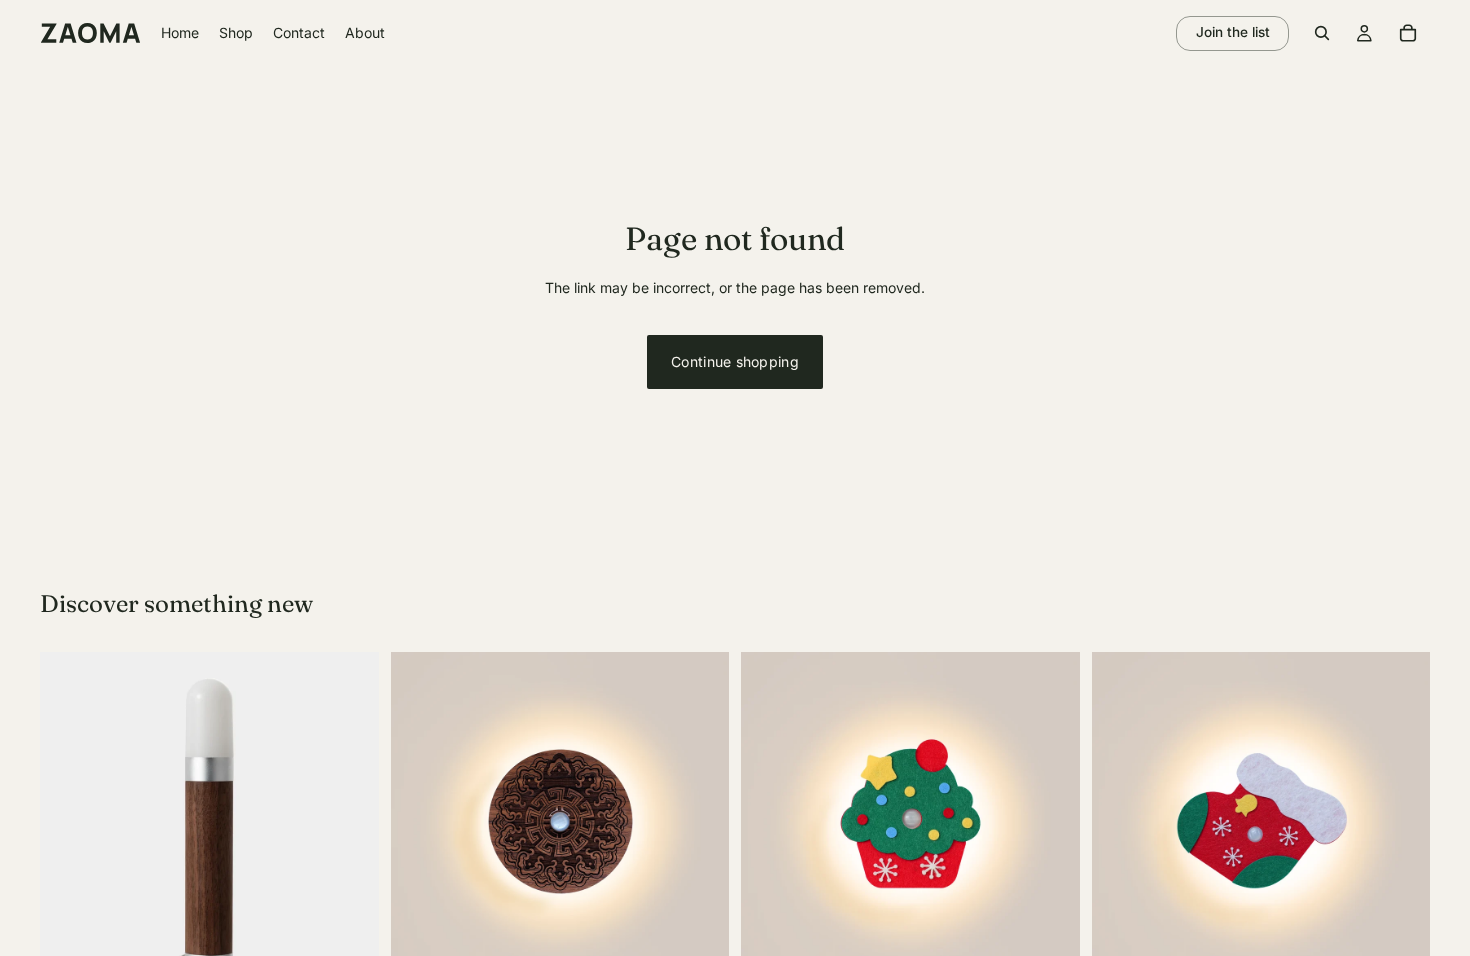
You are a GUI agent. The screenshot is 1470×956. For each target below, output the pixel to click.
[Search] (1322, 33)
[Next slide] (349, 822)
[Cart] (1408, 33)
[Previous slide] (70, 822)
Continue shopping (735, 361)
